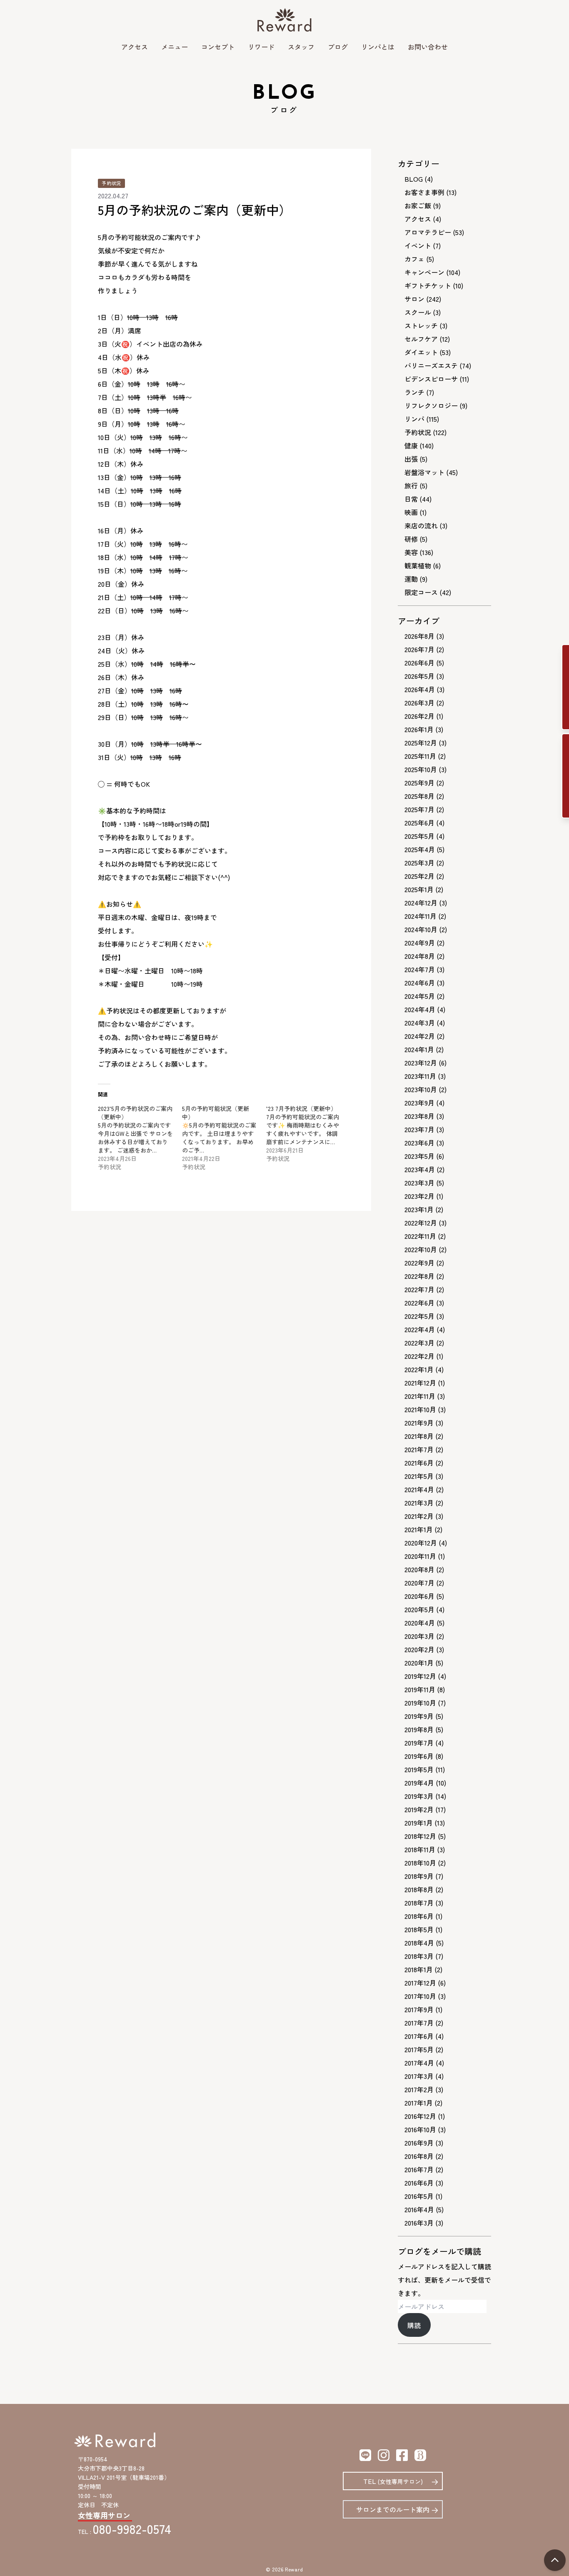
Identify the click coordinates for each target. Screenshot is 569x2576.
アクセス (135, 47)
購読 (414, 2325)
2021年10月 (420, 1409)
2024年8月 (420, 956)
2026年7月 (419, 649)
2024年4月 (420, 1009)
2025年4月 (420, 849)
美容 (411, 552)
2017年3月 (419, 2076)
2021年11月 (420, 1396)
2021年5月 (419, 1476)
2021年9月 (419, 1423)
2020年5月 (419, 1609)
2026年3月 (419, 703)
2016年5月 (419, 2196)
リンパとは (378, 47)
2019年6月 (419, 1756)
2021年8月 (419, 1436)
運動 (411, 579)
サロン (414, 299)
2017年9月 (419, 2009)
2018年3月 (419, 1956)
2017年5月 (419, 2049)
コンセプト (218, 47)
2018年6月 (419, 1916)
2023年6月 (419, 1143)
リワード (261, 47)
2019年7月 (419, 1743)
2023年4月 (420, 1169)
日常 (411, 499)
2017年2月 (419, 2089)
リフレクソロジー (431, 405)
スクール (418, 312)
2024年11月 (421, 916)
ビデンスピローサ (431, 379)
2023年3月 (419, 1183)
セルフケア (421, 339)
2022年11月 (420, 1236)
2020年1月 (419, 1663)
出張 (411, 459)
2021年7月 (419, 1449)
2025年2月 (419, 876)
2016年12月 (420, 2116)
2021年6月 (419, 1463)
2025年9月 (419, 783)
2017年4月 (419, 2063)
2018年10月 (420, 1863)
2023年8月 (419, 1116)
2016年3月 (419, 2223)
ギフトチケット (428, 285)
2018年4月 (419, 1943)
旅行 (411, 485)
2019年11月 (420, 1689)
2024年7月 (420, 969)
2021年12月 (420, 1383)
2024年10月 (421, 929)
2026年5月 (419, 676)
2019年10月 (420, 1703)
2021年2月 (419, 1516)
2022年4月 (420, 1329)
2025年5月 (419, 836)
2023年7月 (419, 1129)
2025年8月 (419, 796)
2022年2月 (419, 1356)
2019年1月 (419, 1823)
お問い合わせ (428, 47)
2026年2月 (419, 716)
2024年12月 (421, 903)
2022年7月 (419, 1289)
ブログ (338, 47)
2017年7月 (419, 2023)
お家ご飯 (418, 205)
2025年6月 (419, 823)
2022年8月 (419, 1276)
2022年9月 (419, 1263)
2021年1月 (419, 1529)
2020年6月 (419, 1596)
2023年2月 (419, 1196)
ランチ (414, 392)
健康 (411, 445)
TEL (393, 2481)
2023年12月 (421, 1063)
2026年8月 (419, 636)
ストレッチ (421, 325)
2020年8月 (419, 1569)
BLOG (414, 179)
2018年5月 (419, 1929)
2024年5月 (420, 996)
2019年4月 (419, 1783)
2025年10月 (421, 769)
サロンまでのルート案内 (393, 2509)
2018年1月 (419, 1969)
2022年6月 (419, 1303)
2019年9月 (419, 1716)
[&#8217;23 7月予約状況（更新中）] (308, 1133)
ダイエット (421, 352)
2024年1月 (419, 1049)
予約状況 (111, 183)
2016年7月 (419, 2169)
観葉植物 (418, 565)
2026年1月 (419, 729)
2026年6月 (419, 663)
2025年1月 (419, 889)
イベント (418, 245)
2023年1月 (419, 1209)
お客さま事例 (424, 192)
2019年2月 (419, 1809)
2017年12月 (420, 1983)
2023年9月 (419, 1103)
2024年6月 (420, 983)
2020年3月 (419, 1636)
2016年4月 (419, 2209)
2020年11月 (420, 1556)
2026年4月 (420, 689)
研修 (411, 539)
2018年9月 (419, 1876)
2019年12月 (420, 1676)
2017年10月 (420, 1996)
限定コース (421, 592)
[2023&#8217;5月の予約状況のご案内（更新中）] (140, 1138)
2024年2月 (420, 1036)
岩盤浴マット (424, 472)
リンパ (414, 419)
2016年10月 (420, 2129)
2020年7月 (419, 1583)
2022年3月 (419, 1343)
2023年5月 (419, 1156)
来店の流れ (421, 525)
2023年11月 (420, 1076)
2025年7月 (419, 809)
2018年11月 (420, 1849)
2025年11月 (420, 756)
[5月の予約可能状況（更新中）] (224, 1138)
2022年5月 (419, 1316)
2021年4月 (419, 1489)
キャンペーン (424, 272)
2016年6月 (419, 2183)
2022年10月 (421, 1249)
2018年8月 (419, 1889)
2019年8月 (419, 1729)
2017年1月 (419, 2103)
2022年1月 (419, 1369)
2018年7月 (419, 1903)
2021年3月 (419, 1503)
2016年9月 (419, 2143)
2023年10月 (421, 1089)
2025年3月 (419, 863)
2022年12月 (421, 1223)
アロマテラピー (428, 232)
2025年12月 (421, 743)
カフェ (414, 259)
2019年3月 (419, 1796)
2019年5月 (419, 1769)
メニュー (175, 47)
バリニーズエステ (431, 365)
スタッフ (301, 47)
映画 (411, 512)
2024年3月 (420, 1023)
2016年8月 (419, 2156)
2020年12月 (421, 1543)
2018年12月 (420, 1836)
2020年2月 (419, 1649)
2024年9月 (420, 943)
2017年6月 (419, 2036)
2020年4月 (420, 1623)
